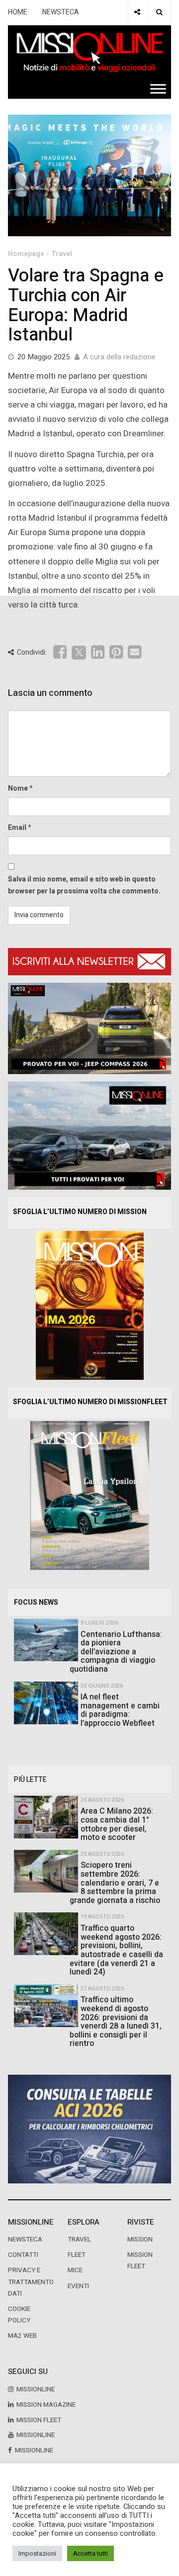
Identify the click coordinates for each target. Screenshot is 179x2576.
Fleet (77, 2255)
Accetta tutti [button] (90, 2553)
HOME (18, 12)
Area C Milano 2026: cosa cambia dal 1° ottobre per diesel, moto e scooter (117, 1824)
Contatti (23, 2255)
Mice (75, 2270)
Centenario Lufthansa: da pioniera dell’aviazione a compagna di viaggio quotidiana (116, 1652)
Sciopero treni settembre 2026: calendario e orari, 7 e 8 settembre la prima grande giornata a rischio (115, 1883)
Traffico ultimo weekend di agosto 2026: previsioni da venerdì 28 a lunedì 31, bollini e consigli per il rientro (116, 2022)
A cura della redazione (119, 357)
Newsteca (25, 2239)
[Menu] (158, 89)
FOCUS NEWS (36, 1602)
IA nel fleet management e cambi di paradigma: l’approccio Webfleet (120, 1710)
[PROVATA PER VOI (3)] (89, 1135)
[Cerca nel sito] (159, 12)
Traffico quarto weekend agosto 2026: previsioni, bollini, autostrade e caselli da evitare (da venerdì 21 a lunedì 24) (116, 1950)
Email (17, 828)
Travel (62, 254)
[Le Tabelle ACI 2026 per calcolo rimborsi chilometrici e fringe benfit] (89, 2129)
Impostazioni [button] (37, 2553)
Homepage (26, 254)
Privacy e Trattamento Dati (31, 2282)
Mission (140, 2239)
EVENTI (78, 2286)
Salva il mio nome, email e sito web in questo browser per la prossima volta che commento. (84, 885)
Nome (18, 788)
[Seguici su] (137, 12)
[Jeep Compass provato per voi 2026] (89, 1028)
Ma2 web (22, 2336)
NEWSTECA (61, 12)
